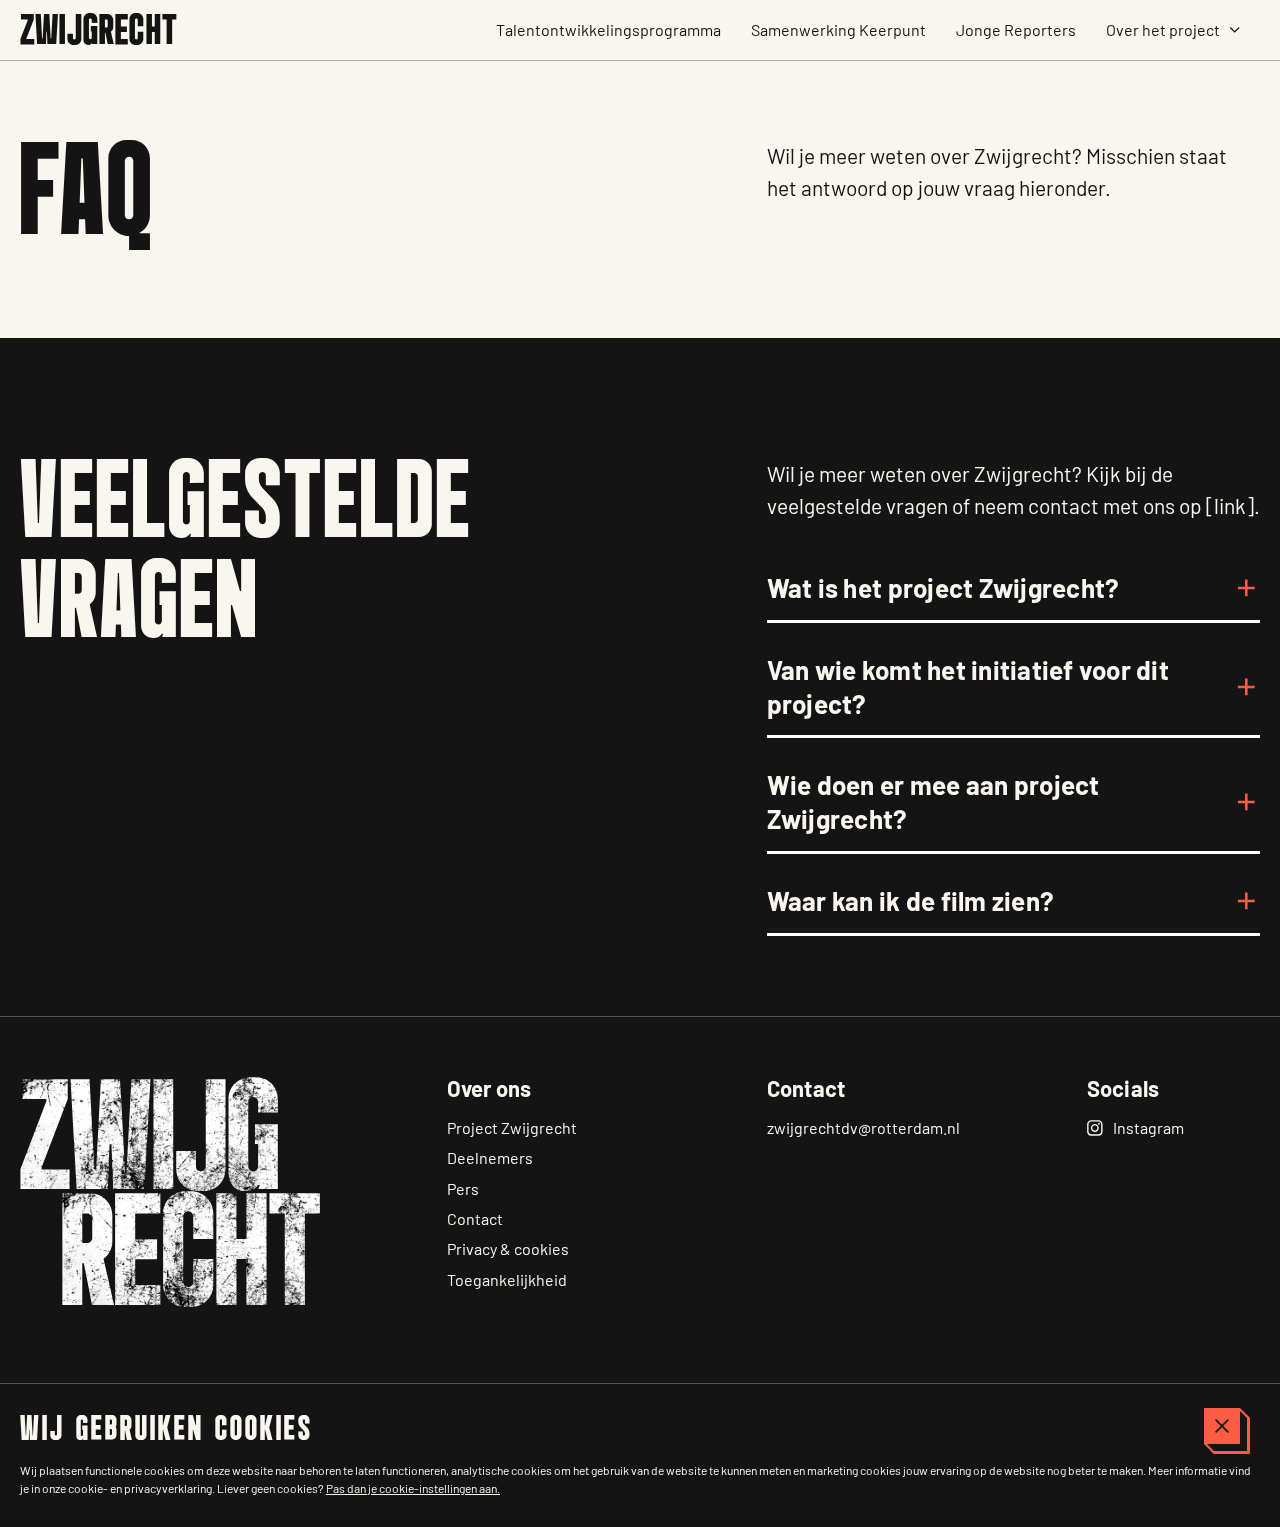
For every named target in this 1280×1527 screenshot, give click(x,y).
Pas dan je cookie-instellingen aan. (413, 1488)
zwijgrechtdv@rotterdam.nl (863, 1127)
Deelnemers (490, 1157)
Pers (463, 1188)
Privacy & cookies (508, 1248)
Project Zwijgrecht (512, 1127)
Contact (475, 1218)
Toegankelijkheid (507, 1279)
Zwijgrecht (99, 33)
